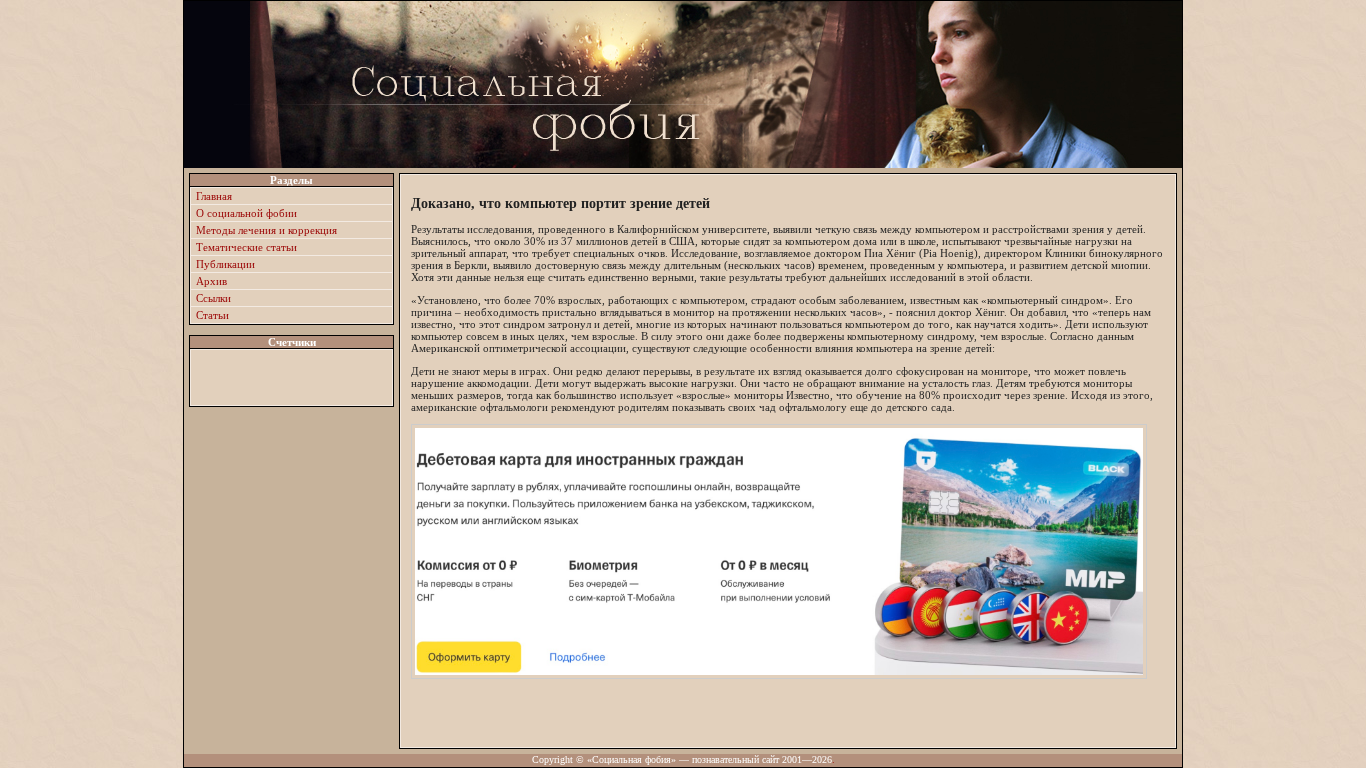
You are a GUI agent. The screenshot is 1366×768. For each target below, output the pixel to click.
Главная (214, 196)
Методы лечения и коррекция (266, 230)
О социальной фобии (246, 213)
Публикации (225, 264)
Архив (211, 281)
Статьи (212, 315)
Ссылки (213, 298)
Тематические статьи (246, 247)
